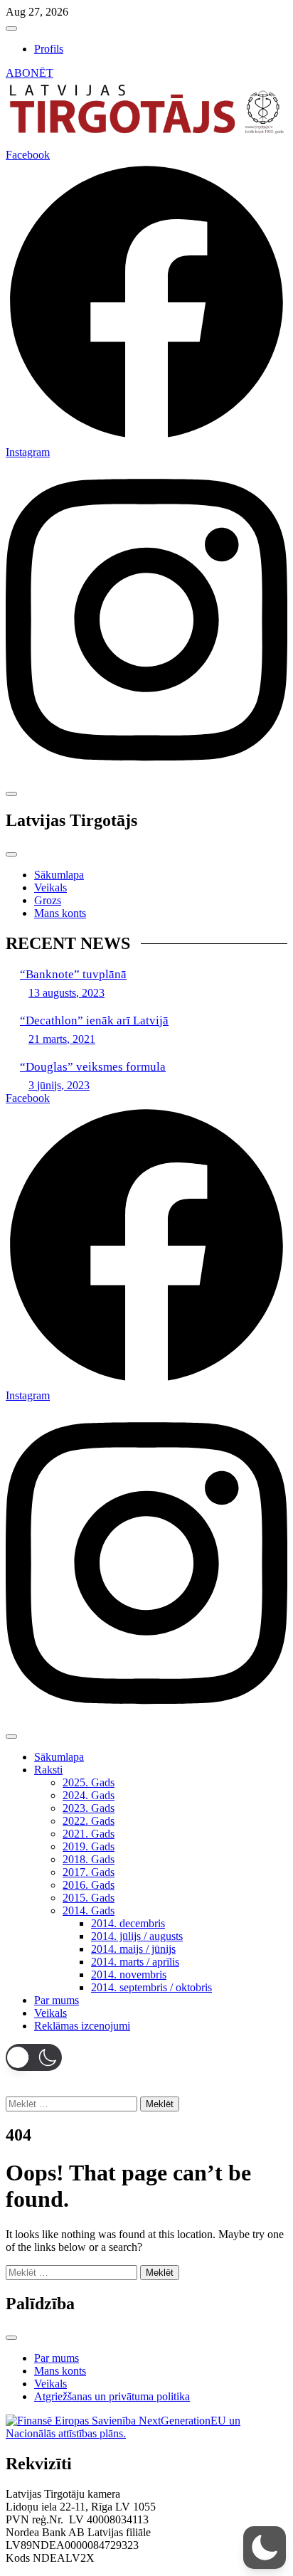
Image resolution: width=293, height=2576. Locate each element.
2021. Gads (89, 1834)
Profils (49, 49)
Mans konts (60, 913)
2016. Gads (89, 1885)
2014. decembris (128, 1923)
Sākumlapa (59, 875)
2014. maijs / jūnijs (133, 1949)
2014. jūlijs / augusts (137, 1936)
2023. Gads (89, 1808)
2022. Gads (89, 1821)
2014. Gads (89, 1910)
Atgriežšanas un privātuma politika (112, 2396)
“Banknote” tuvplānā (73, 974)
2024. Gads (89, 1795)
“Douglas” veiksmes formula (93, 1067)
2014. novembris (129, 1975)
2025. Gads (89, 1782)
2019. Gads (89, 1846)
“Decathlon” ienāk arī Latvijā (94, 1021)
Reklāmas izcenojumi (82, 2026)
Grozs (48, 900)
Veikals (50, 887)
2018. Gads (89, 1859)
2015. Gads (89, 1898)
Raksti (48, 1770)
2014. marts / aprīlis (135, 1962)
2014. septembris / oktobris (151, 1987)
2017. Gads (89, 1872)
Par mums (57, 2000)
